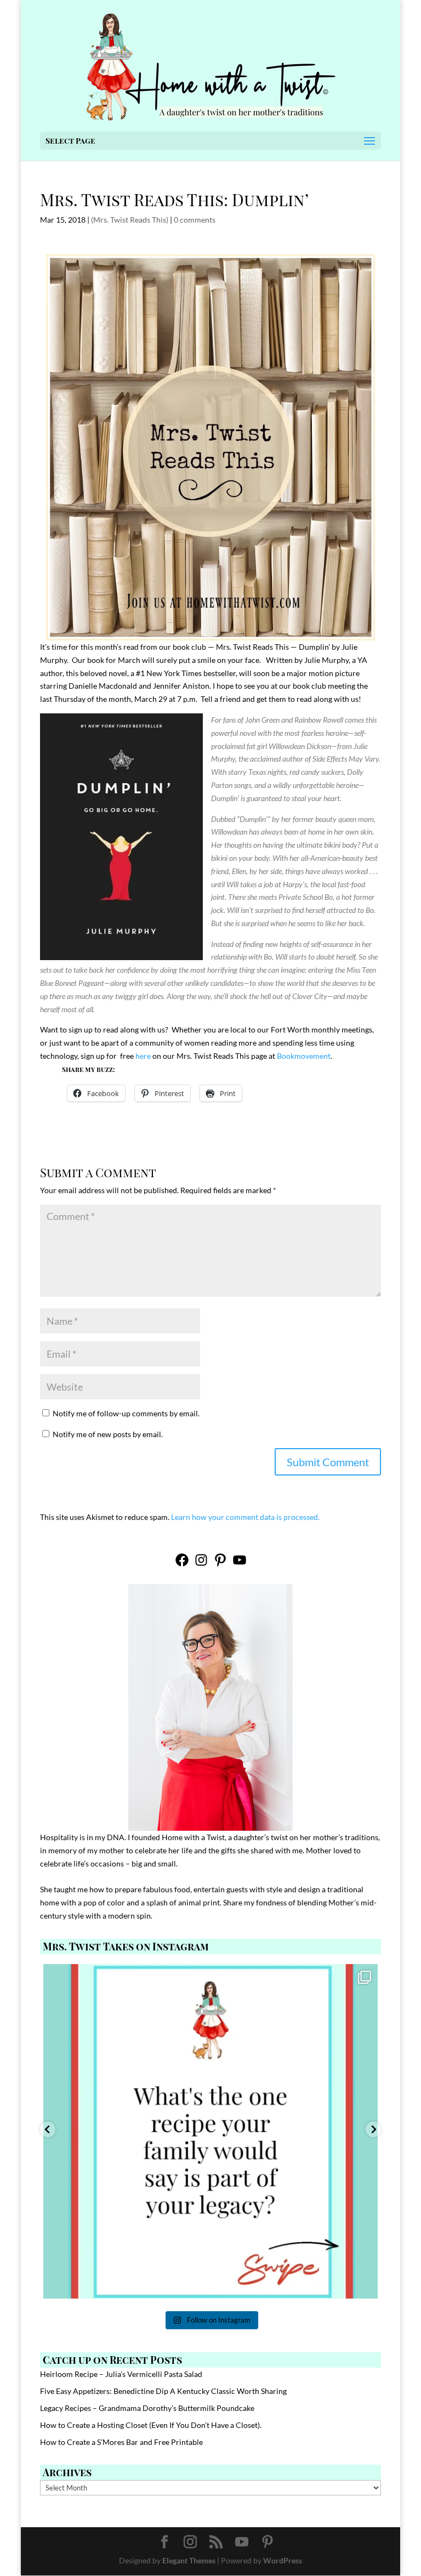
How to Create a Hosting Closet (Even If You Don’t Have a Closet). (151, 2425)
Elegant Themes (189, 2560)
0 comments (195, 220)
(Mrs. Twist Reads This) (130, 220)
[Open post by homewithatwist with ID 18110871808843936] (210, 2131)
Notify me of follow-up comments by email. (126, 1413)
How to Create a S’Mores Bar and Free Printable (121, 2442)
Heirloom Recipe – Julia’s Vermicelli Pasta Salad (121, 2374)
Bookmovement (304, 1056)
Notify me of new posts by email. (108, 1434)
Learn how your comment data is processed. (245, 1517)
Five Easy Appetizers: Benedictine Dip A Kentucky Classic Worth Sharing (163, 2391)
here (143, 1056)
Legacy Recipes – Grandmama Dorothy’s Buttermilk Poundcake (147, 2408)
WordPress (283, 2560)
